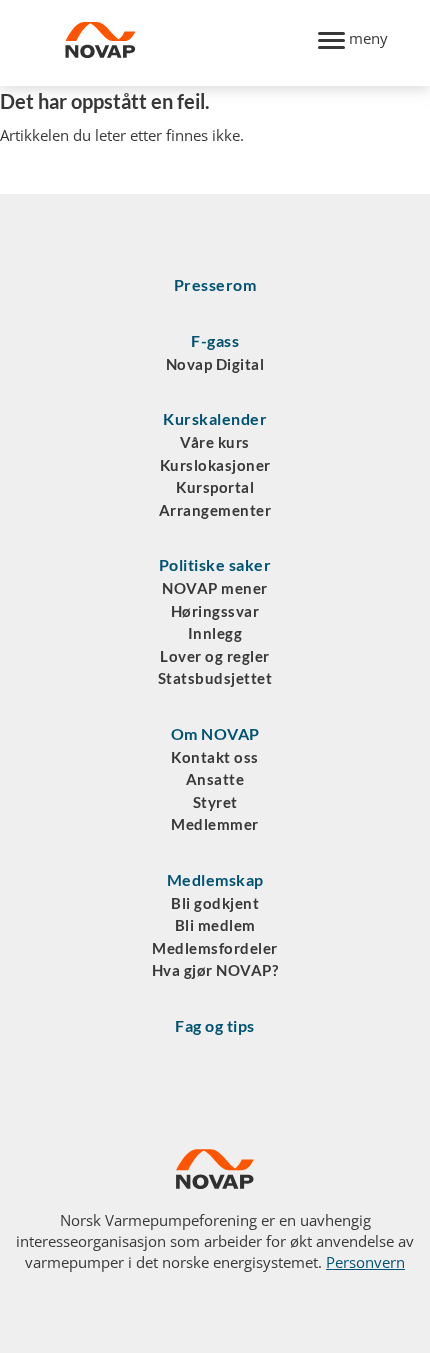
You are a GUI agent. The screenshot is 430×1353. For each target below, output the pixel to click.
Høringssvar (215, 611)
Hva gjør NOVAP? (215, 970)
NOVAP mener (215, 588)
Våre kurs (215, 442)
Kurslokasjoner (215, 465)
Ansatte (215, 779)
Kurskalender (215, 418)
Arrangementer (215, 510)
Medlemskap (215, 879)
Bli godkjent (215, 903)
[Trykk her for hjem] (180, 43)
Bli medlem (215, 925)
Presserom (215, 284)
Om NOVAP (215, 733)
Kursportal (215, 487)
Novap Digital (215, 364)
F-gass (215, 340)
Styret (215, 802)
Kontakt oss (215, 757)
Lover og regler (215, 656)
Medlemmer (215, 824)
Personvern (365, 1262)
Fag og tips (215, 1025)
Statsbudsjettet (215, 678)
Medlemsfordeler (215, 948)
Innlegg (215, 633)
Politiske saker (215, 564)
